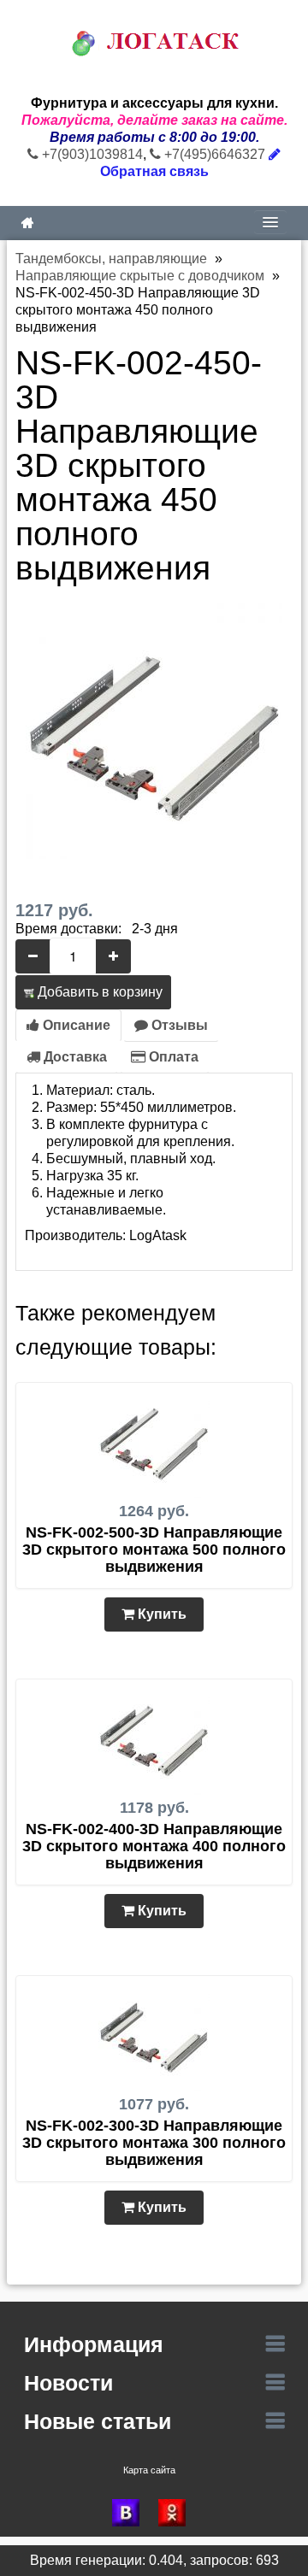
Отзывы (178, 1025)
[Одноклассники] (177, 2513)
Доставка (74, 1057)
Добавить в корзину (98, 992)
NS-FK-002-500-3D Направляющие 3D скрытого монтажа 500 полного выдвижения (154, 1550)
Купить (160, 1614)
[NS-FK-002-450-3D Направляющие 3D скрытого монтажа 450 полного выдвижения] (154, 729)
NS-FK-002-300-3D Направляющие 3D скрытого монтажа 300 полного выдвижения (154, 2143)
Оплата (172, 1057)
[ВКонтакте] (131, 2513)
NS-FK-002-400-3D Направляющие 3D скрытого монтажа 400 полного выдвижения (154, 1846)
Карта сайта (149, 2470)
